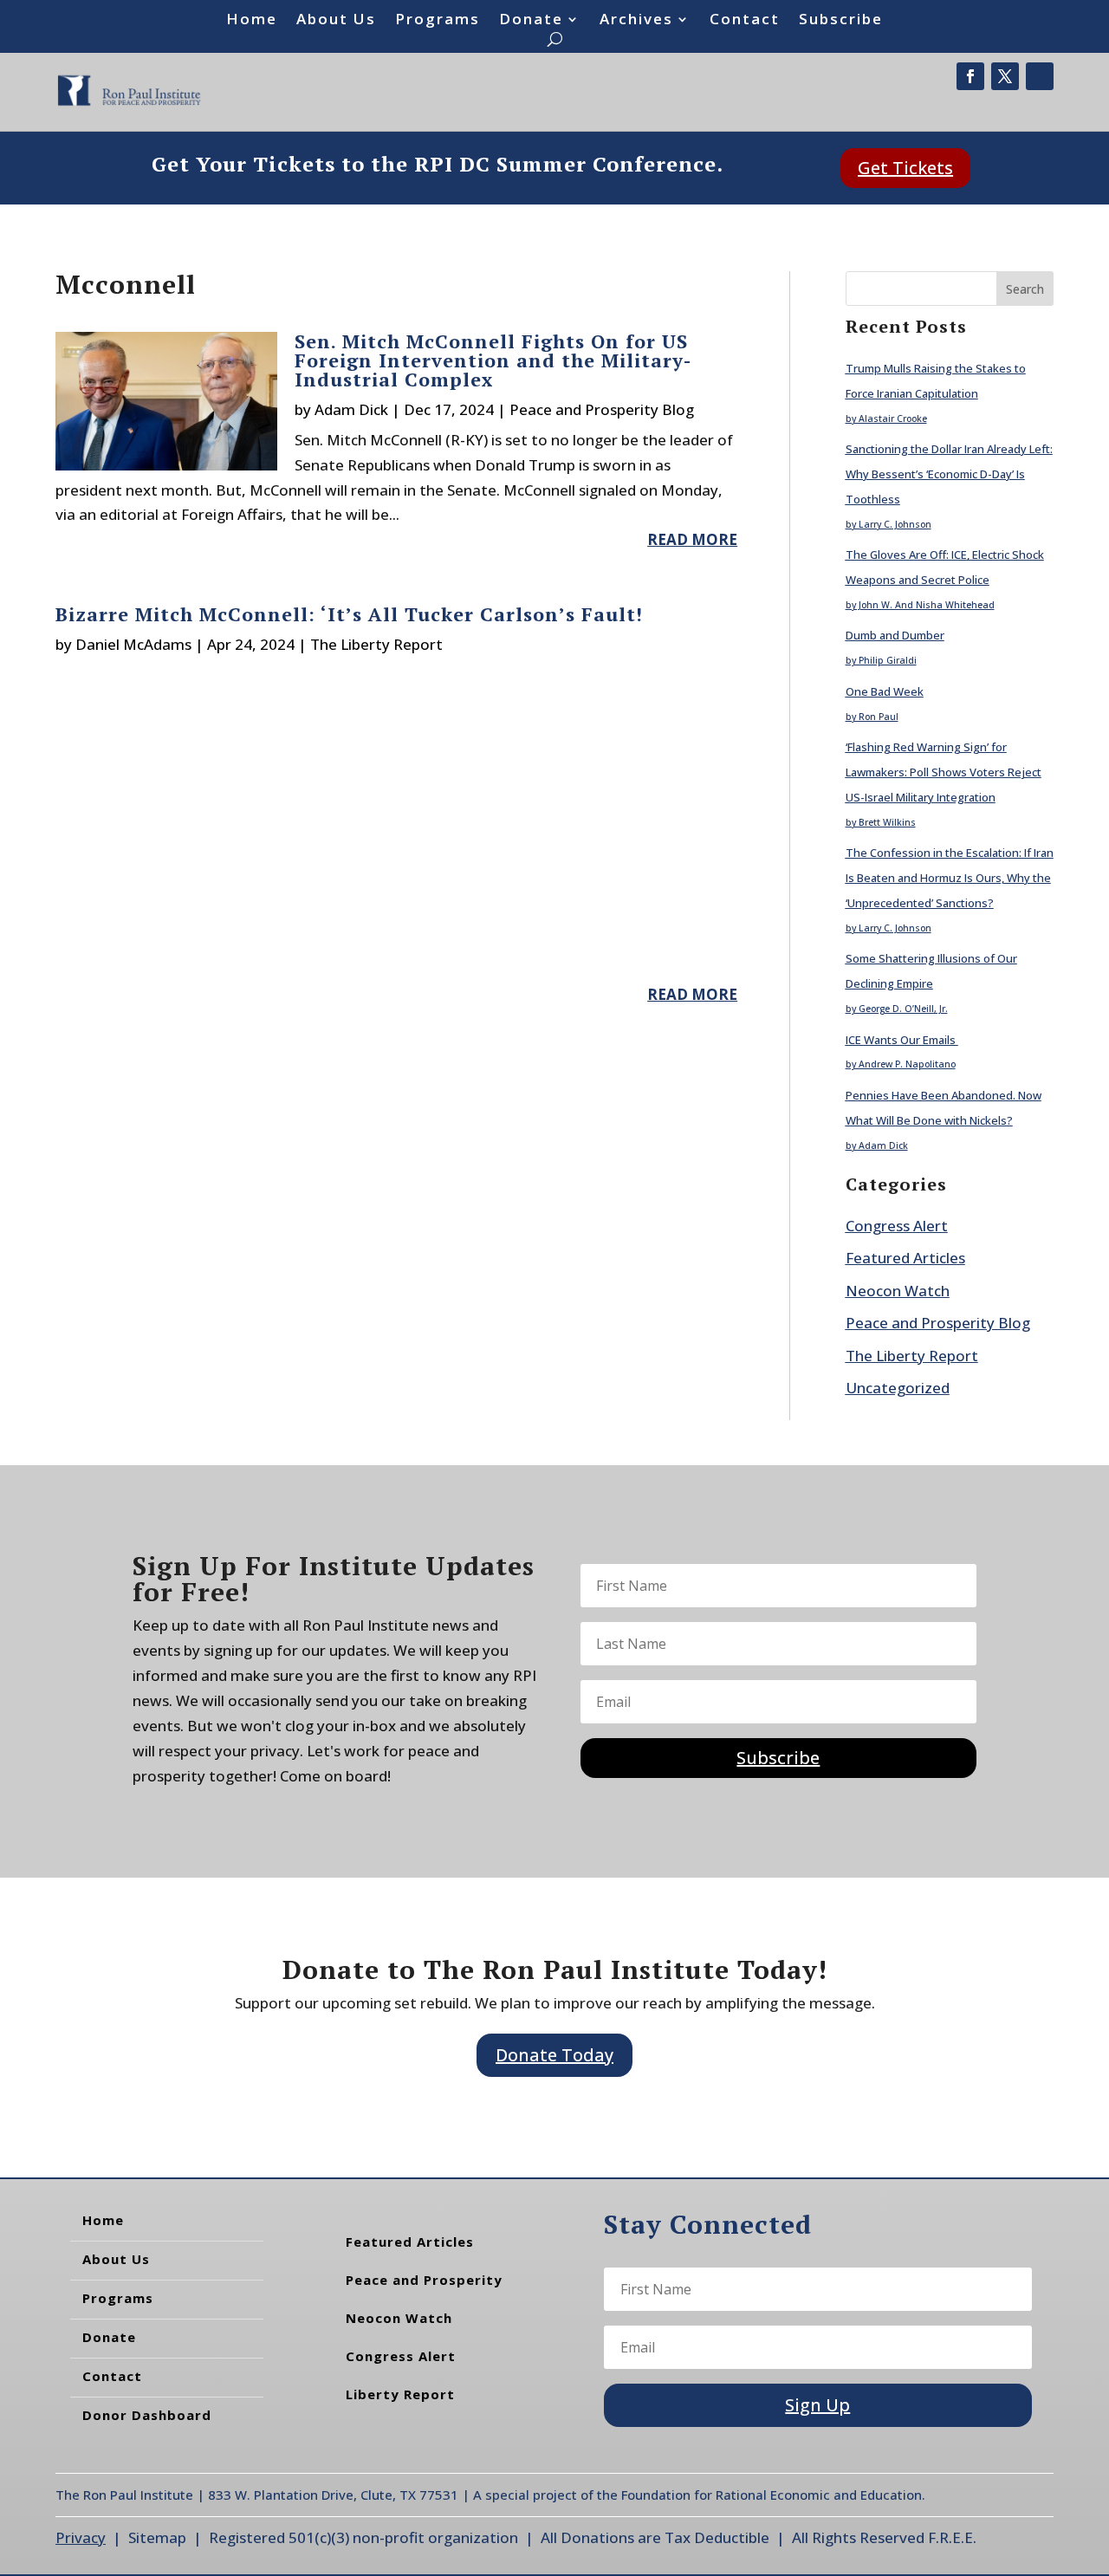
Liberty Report (400, 2394)
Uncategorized (898, 1388)
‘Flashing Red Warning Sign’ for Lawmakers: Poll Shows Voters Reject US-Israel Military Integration (944, 772)
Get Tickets (905, 168)
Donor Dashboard (147, 2415)
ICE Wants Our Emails (902, 1040)
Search (1025, 289)
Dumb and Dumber (895, 635)
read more (692, 539)
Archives (636, 21)
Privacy (81, 2537)
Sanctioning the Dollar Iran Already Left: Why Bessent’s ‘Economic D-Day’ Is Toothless (949, 474)
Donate (531, 21)
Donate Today (554, 2055)
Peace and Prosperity (424, 2280)
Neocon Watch (898, 1291)
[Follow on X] (1005, 76)
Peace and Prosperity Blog (602, 409)
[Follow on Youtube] (1040, 76)
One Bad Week (885, 691)
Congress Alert (897, 1226)
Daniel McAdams (133, 644)
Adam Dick (351, 409)
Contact (745, 21)
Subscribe (841, 21)
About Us (336, 21)
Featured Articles (905, 1258)
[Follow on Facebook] (970, 76)
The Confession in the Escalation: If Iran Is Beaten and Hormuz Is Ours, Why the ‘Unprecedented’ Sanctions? (950, 878)
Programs (438, 21)
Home (252, 21)
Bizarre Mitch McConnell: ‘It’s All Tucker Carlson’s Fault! (349, 614)
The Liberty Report (376, 644)
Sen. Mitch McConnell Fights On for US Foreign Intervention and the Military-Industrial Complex (493, 360)
